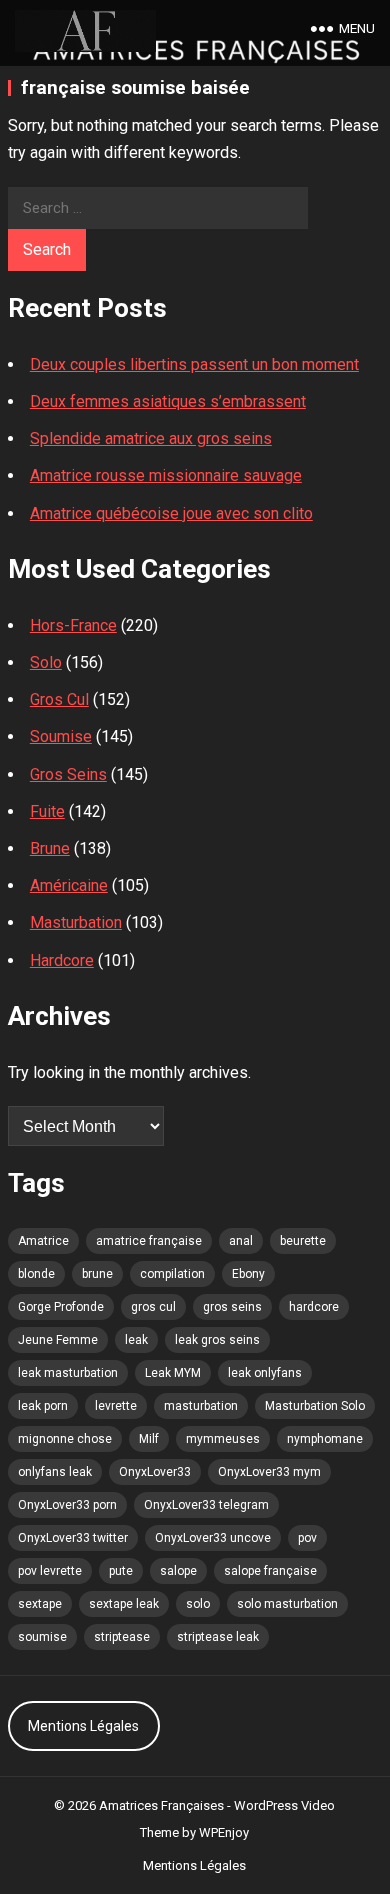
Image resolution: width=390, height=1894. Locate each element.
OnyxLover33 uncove (213, 1538)
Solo (46, 662)
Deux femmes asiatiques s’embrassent (168, 401)
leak (136, 1340)
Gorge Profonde (61, 1307)
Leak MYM (173, 1373)
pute (121, 1571)
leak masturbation (68, 1373)
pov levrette (50, 1571)
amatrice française (149, 1241)
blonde (36, 1274)
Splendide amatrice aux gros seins (151, 438)
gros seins (232, 1307)
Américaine (69, 885)
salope (178, 1571)
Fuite (47, 811)
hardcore (314, 1307)
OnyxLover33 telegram (206, 1505)
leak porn (43, 1406)
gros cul (153, 1307)
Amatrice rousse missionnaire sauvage (166, 475)
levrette (116, 1406)
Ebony (248, 1274)
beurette (303, 1241)
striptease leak (218, 1637)
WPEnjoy (224, 1832)
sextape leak (124, 1604)
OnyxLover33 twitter (73, 1538)
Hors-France (73, 625)
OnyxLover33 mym (269, 1472)
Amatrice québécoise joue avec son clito (171, 513)
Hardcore (62, 960)
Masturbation (76, 922)
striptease (122, 1637)
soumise (42, 1637)
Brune (50, 848)
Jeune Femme (58, 1340)
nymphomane (325, 1439)
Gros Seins (68, 774)
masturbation (201, 1406)
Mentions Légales (83, 1726)
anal (241, 1241)
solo (198, 1604)
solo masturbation (287, 1604)
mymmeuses (223, 1439)
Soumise (61, 736)
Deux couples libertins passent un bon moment (194, 364)
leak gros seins (217, 1340)
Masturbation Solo (315, 1406)
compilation (172, 1274)
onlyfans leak (55, 1472)
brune (97, 1274)
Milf (149, 1439)
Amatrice (43, 1241)
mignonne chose (65, 1439)
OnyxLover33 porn (67, 1505)
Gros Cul (59, 699)
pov (307, 1538)
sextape (40, 1604)
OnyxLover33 (155, 1472)
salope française (270, 1571)
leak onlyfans (265, 1373)
